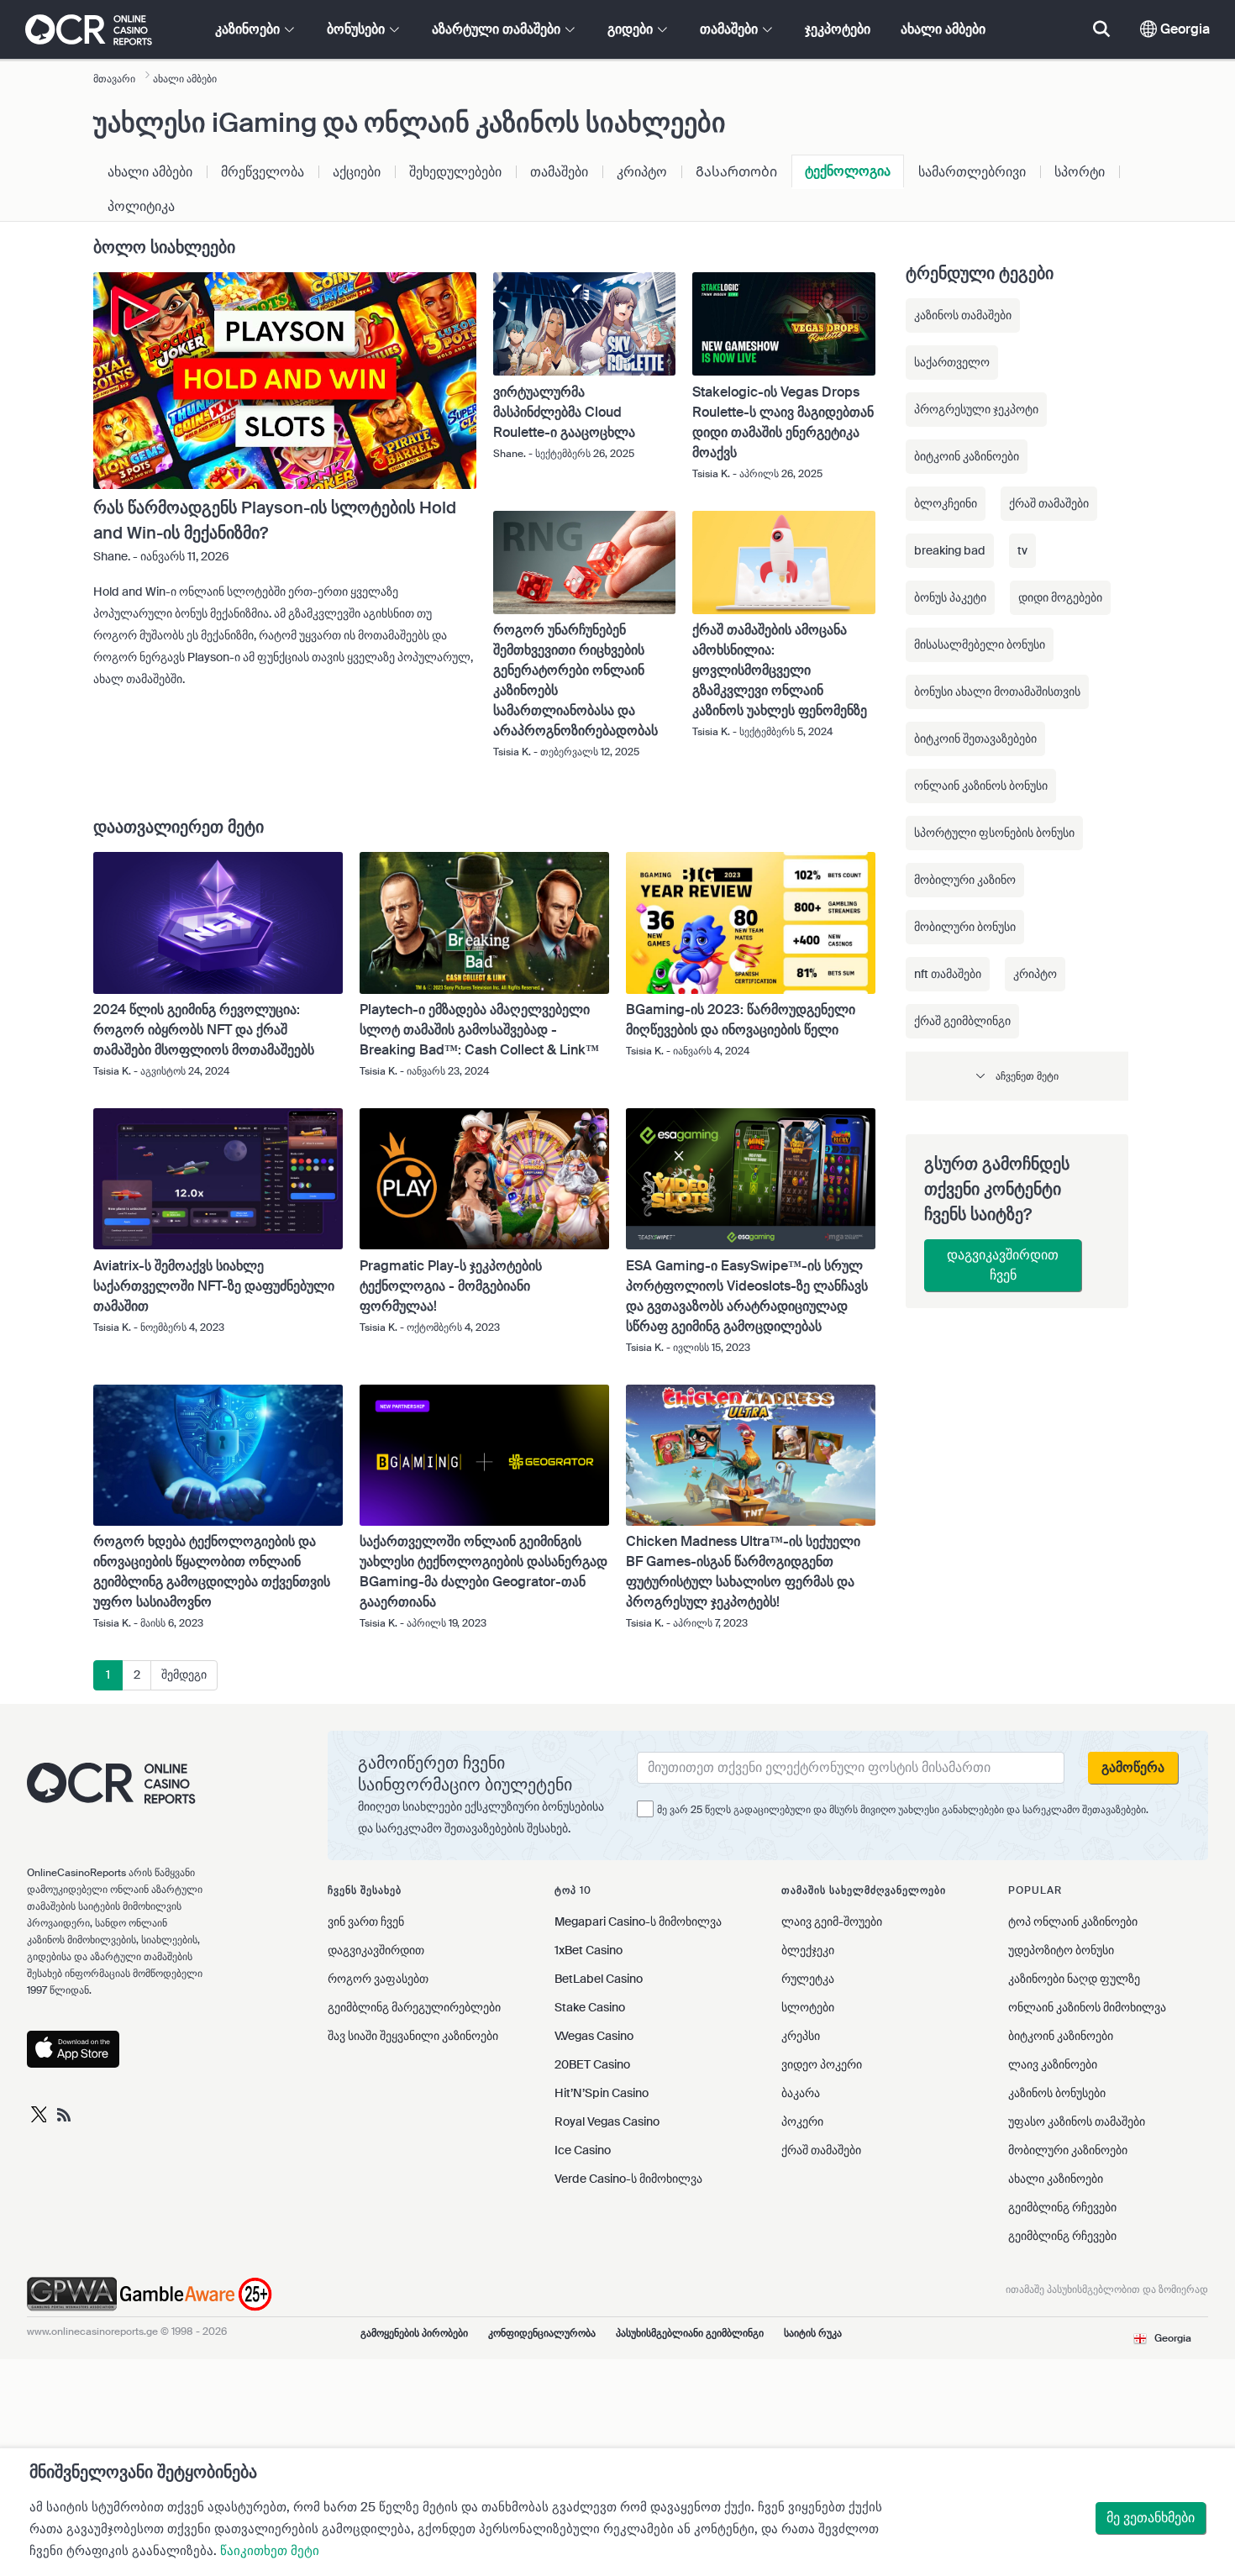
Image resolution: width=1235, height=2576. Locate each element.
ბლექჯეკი (808, 1950)
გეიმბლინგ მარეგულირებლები (414, 2007)
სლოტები (808, 2007)
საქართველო (952, 362)
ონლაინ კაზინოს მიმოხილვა (1087, 2007)
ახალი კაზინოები (1056, 2179)
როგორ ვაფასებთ (378, 1979)
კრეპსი (801, 2036)
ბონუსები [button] (357, 29)
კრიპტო (642, 172)
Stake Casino (590, 2007)
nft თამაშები (948, 974)
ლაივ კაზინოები (1053, 2064)
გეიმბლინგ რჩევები (1062, 2207)
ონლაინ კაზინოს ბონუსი (981, 786)
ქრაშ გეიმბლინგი (962, 1021)
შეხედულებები (455, 172)
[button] (1017, 1076)
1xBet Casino (589, 1950)
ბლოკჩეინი (946, 503)
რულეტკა (808, 1979)
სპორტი (1080, 172)
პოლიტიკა (141, 206)
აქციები (357, 172)
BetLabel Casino (599, 1979)
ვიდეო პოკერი (822, 2064)
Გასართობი (736, 172)
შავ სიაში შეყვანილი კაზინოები (413, 2036)
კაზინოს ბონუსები (1057, 2093)
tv (1022, 550)
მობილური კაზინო (965, 880)
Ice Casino (583, 2150)
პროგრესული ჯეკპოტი (976, 409)
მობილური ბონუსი (965, 927)
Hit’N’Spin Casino (602, 2093)
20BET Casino (592, 2064)
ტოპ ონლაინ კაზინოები (1073, 1921)
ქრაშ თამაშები (1049, 503)
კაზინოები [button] (249, 29)
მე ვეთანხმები (1151, 2518)
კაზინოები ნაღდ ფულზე (1074, 1979)
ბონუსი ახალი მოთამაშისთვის (997, 691)
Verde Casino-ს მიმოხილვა (628, 2179)
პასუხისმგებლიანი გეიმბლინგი (690, 2333)
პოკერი (802, 2121)
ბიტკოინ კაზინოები (967, 456)
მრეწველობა (263, 172)
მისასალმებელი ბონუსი (980, 644)
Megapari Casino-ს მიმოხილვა (638, 1921)
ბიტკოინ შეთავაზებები (975, 739)
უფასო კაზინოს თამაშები (1077, 2121)
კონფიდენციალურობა (542, 2333)
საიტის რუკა (813, 2333)
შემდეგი (184, 1674)
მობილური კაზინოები (1068, 2150)
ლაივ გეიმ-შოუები (832, 1921)
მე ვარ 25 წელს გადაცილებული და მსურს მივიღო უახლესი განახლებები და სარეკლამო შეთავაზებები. (903, 1810)
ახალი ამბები (943, 29)
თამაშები (559, 172)
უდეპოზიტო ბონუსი (1061, 1950)
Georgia (1183, 29)
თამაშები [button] (730, 29)
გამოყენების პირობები (414, 2333)
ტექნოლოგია (848, 171)
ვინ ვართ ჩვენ (366, 1921)
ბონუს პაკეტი (950, 597)
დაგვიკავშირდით (376, 1950)
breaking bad (950, 550)
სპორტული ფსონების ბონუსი (994, 833)
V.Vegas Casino (594, 2036)
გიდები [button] (632, 29)
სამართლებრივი (972, 172)
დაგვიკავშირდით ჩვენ (1003, 1265)
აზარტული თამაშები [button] (498, 29)
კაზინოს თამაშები (963, 315)
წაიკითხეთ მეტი (270, 2551)
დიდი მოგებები (1060, 597)
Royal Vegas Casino (607, 2121)
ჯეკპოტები (838, 29)
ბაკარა (801, 2093)
